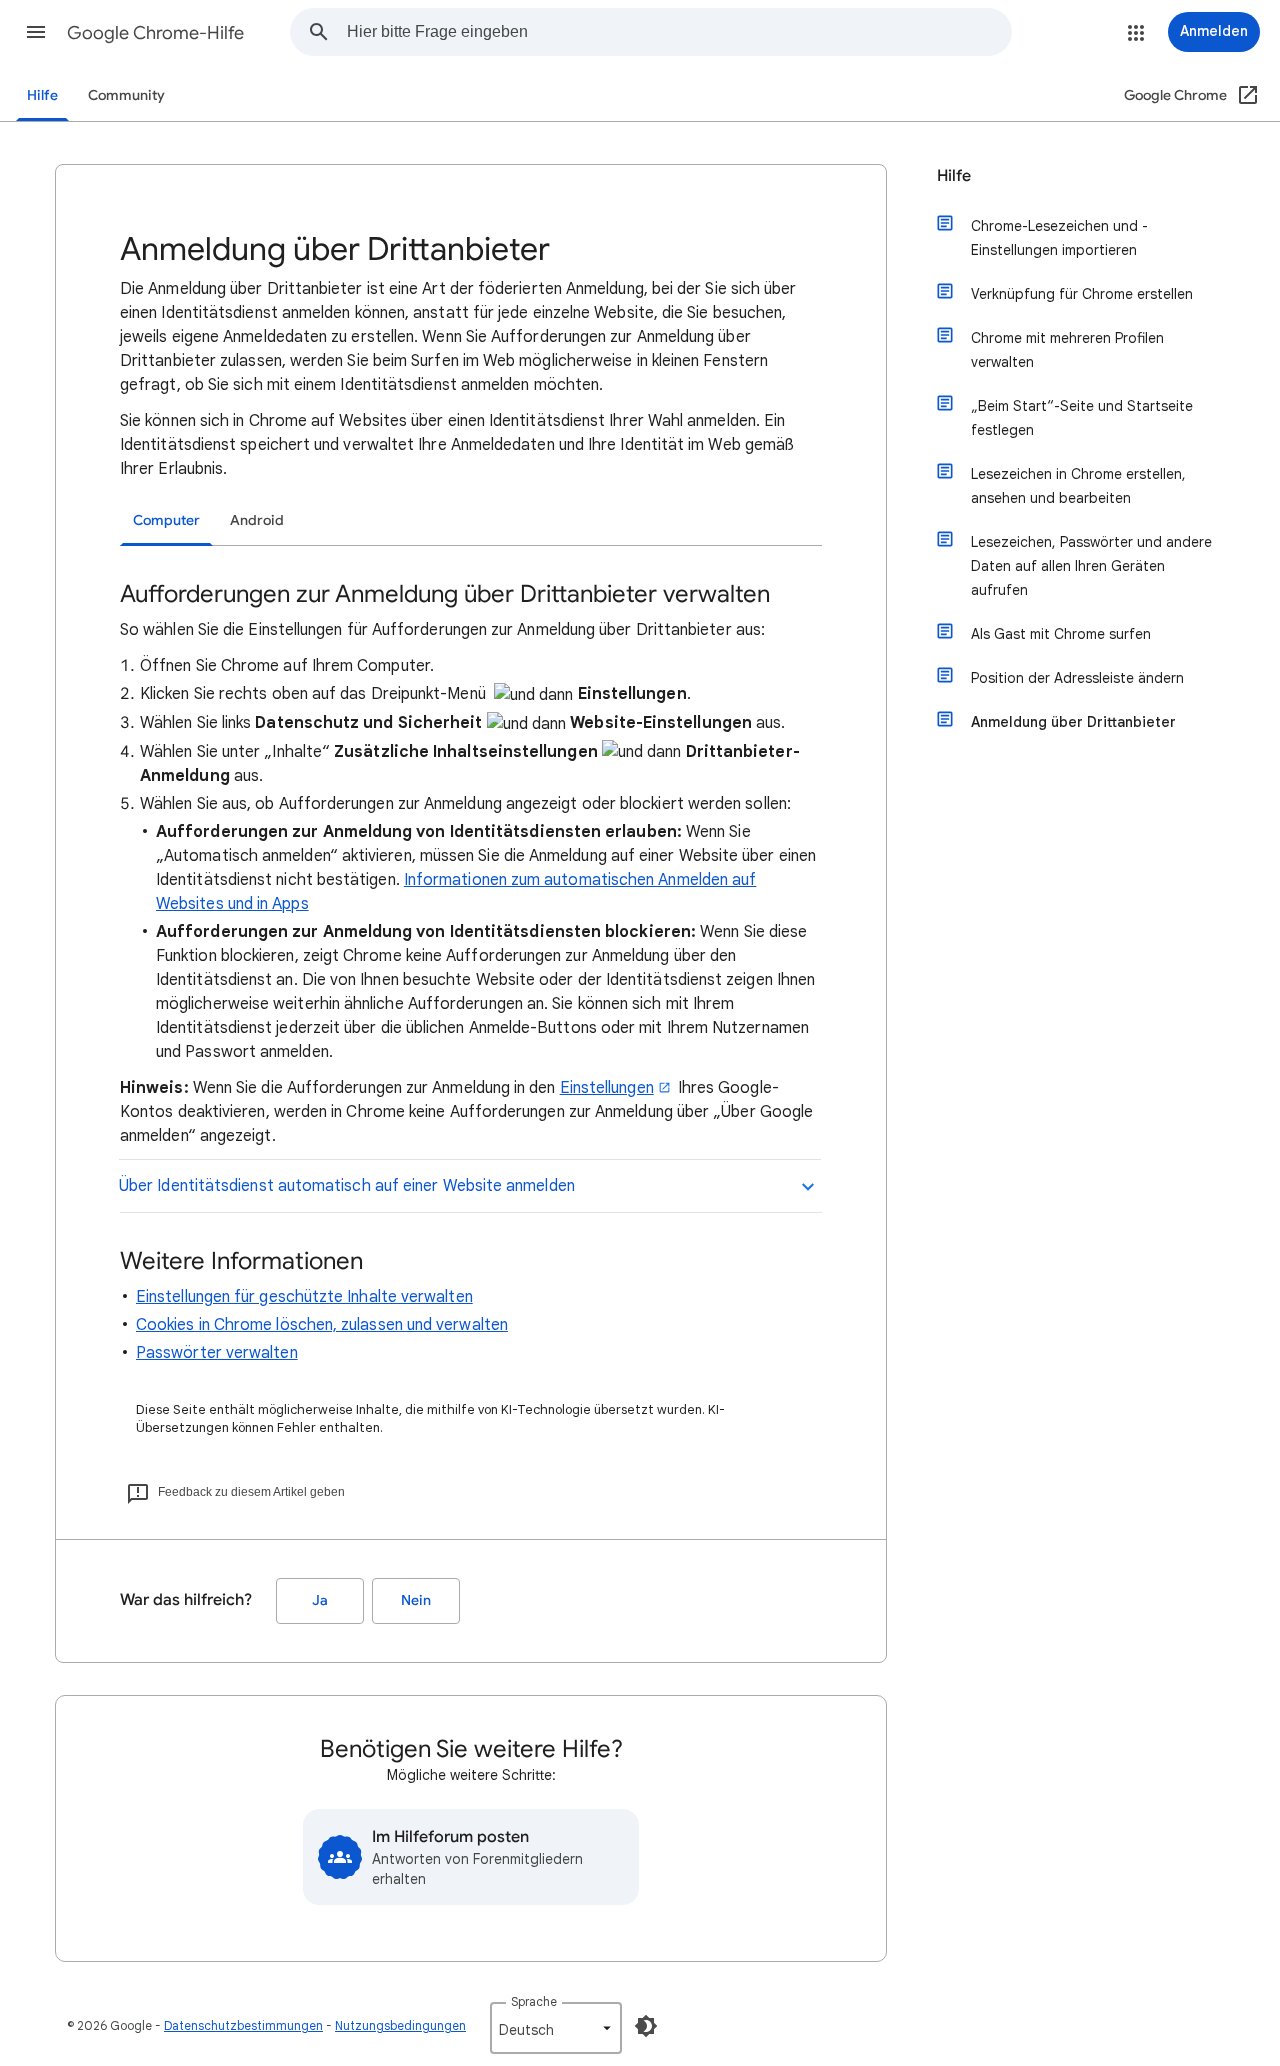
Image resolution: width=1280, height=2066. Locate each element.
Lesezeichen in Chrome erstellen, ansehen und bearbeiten (1078, 486)
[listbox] (556, 2028)
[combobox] (679, 32)
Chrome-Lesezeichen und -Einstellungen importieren (1059, 238)
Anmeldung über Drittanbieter (1073, 722)
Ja (320, 1600)
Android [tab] (257, 520)
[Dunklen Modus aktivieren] (646, 2026)
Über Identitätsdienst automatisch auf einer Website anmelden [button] (347, 1186)
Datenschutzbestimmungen (243, 2025)
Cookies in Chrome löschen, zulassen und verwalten (322, 1325)
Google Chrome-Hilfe (155, 33)
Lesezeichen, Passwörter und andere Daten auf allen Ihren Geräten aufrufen (1091, 566)
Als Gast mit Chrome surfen (1061, 634)
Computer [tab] (166, 520)
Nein (416, 1600)
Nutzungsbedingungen (400, 2025)
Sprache (534, 2001)
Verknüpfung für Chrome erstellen (1082, 294)
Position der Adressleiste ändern (1077, 678)
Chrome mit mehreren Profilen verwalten (1067, 350)
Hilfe (42, 95)
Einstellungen (607, 1088)
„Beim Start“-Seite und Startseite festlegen (1082, 418)
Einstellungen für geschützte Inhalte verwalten (304, 1297)
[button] (36, 32)
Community (126, 95)
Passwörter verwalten (217, 1353)
